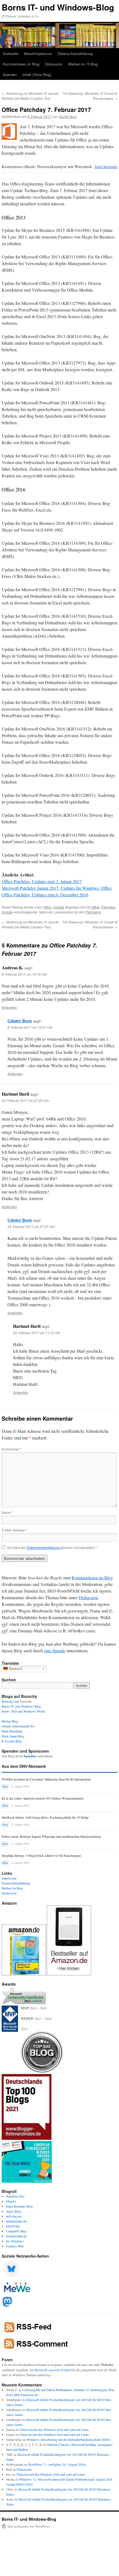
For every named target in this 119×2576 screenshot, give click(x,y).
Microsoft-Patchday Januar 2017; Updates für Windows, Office (57, 888)
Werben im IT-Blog (83, 64)
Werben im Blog (12, 1888)
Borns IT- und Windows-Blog (58, 7)
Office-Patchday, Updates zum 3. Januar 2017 (42, 881)
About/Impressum (38, 53)
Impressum (9, 1878)
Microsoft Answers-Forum (52, 2370)
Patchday (108, 907)
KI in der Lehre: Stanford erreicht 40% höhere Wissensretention (43, 1798)
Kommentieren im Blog (21, 64)
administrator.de (16, 2221)
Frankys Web (15, 2246)
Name (7, 1512)
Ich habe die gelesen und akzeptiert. (53, 1548)
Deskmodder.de (16, 2236)
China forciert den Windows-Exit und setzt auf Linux (54, 2430)
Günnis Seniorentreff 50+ (18, 1726)
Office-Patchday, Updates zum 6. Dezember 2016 (45, 895)
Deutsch (15, 1669)
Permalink (93, 912)
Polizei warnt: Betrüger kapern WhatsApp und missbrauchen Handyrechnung (51, 1837)
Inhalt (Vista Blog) (37, 74)
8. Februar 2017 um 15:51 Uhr (30, 1027)
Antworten (9, 1007)
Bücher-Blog (10, 1721)
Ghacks (11, 2201)
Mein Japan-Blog (13, 1736)
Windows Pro (15, 2196)
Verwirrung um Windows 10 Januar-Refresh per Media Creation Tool (30, 96)
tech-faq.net (14, 2216)
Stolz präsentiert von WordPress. (29, 2526)
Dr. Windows (15, 2241)
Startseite (11, 53)
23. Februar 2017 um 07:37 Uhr (31, 1227)
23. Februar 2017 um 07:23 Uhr (25, 1100)
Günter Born (68, 117)
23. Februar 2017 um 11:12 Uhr (37, 1333)
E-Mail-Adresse (14, 1530)
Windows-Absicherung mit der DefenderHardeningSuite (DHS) (69, 2439)
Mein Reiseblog (12, 1731)
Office (47, 907)
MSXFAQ (13, 2226)
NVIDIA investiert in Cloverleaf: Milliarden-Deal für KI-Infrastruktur (46, 1779)
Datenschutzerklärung (75, 53)
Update (59, 907)
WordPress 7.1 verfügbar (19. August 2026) (57, 2464)
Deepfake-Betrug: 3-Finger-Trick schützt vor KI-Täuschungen (41, 1856)
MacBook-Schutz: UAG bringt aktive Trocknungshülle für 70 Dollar (45, 1817)
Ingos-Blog (14, 2211)
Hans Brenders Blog (20, 2206)
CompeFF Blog (16, 2231)
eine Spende (55, 1650)
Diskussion (54, 64)
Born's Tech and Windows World (23, 1711)
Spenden (10, 74)
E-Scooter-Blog (12, 1741)
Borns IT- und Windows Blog (21, 1706)
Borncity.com (10, 1701)
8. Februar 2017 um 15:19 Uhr (24, 974)
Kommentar (11, 1449)
